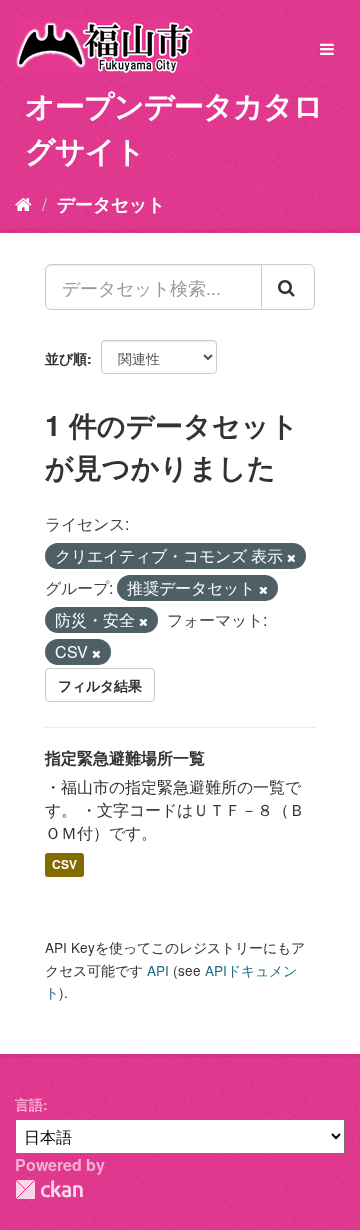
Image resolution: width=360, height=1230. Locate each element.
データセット (111, 204)
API (158, 970)
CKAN (49, 1189)
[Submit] (288, 287)
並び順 (66, 358)
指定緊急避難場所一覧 (125, 757)
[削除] (291, 557)
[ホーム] (23, 203)
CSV (64, 865)
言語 (29, 1104)
